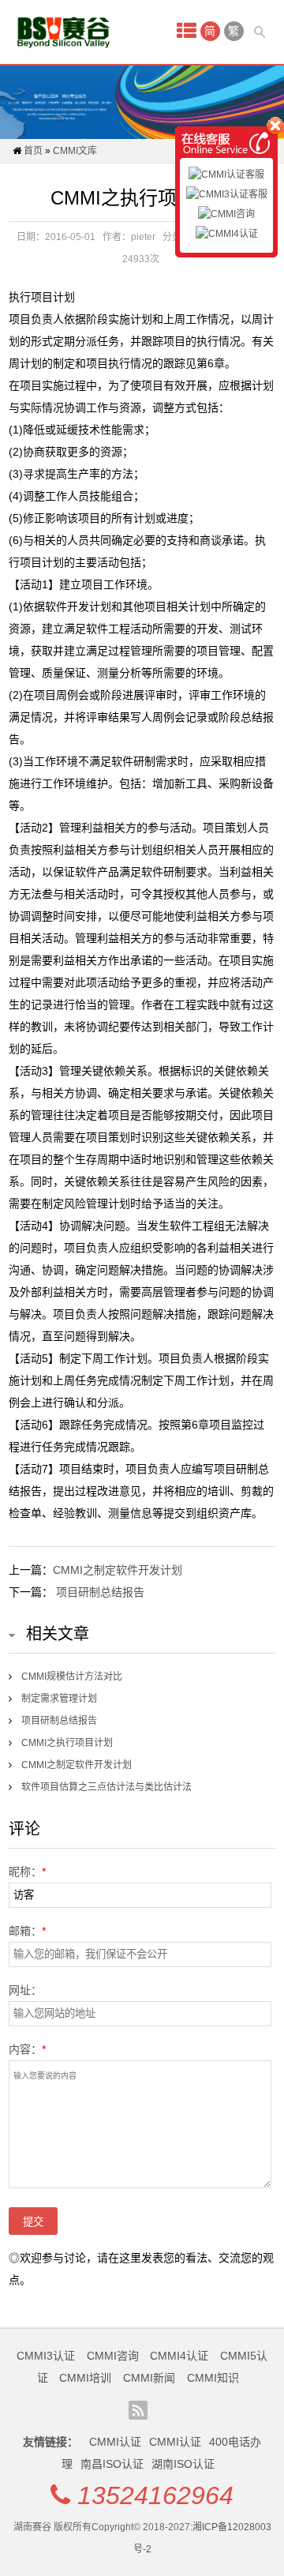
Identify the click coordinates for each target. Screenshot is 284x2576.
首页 (33, 151)
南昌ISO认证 (112, 2464)
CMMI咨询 (113, 2356)
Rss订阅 (138, 2410)
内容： (27, 2049)
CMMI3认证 (46, 2356)
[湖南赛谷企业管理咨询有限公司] (64, 32)
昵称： (27, 1872)
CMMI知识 (213, 2378)
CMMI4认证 (179, 2356)
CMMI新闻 (149, 2378)
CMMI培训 (85, 2378)
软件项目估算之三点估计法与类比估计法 (106, 1787)
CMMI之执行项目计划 (67, 1743)
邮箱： (27, 1931)
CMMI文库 (75, 151)
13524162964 (155, 2495)
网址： (25, 1990)
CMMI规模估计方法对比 (72, 1677)
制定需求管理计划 (59, 1699)
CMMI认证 (115, 2442)
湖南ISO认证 (183, 2464)
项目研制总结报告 (100, 1592)
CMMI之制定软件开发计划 (118, 1570)
